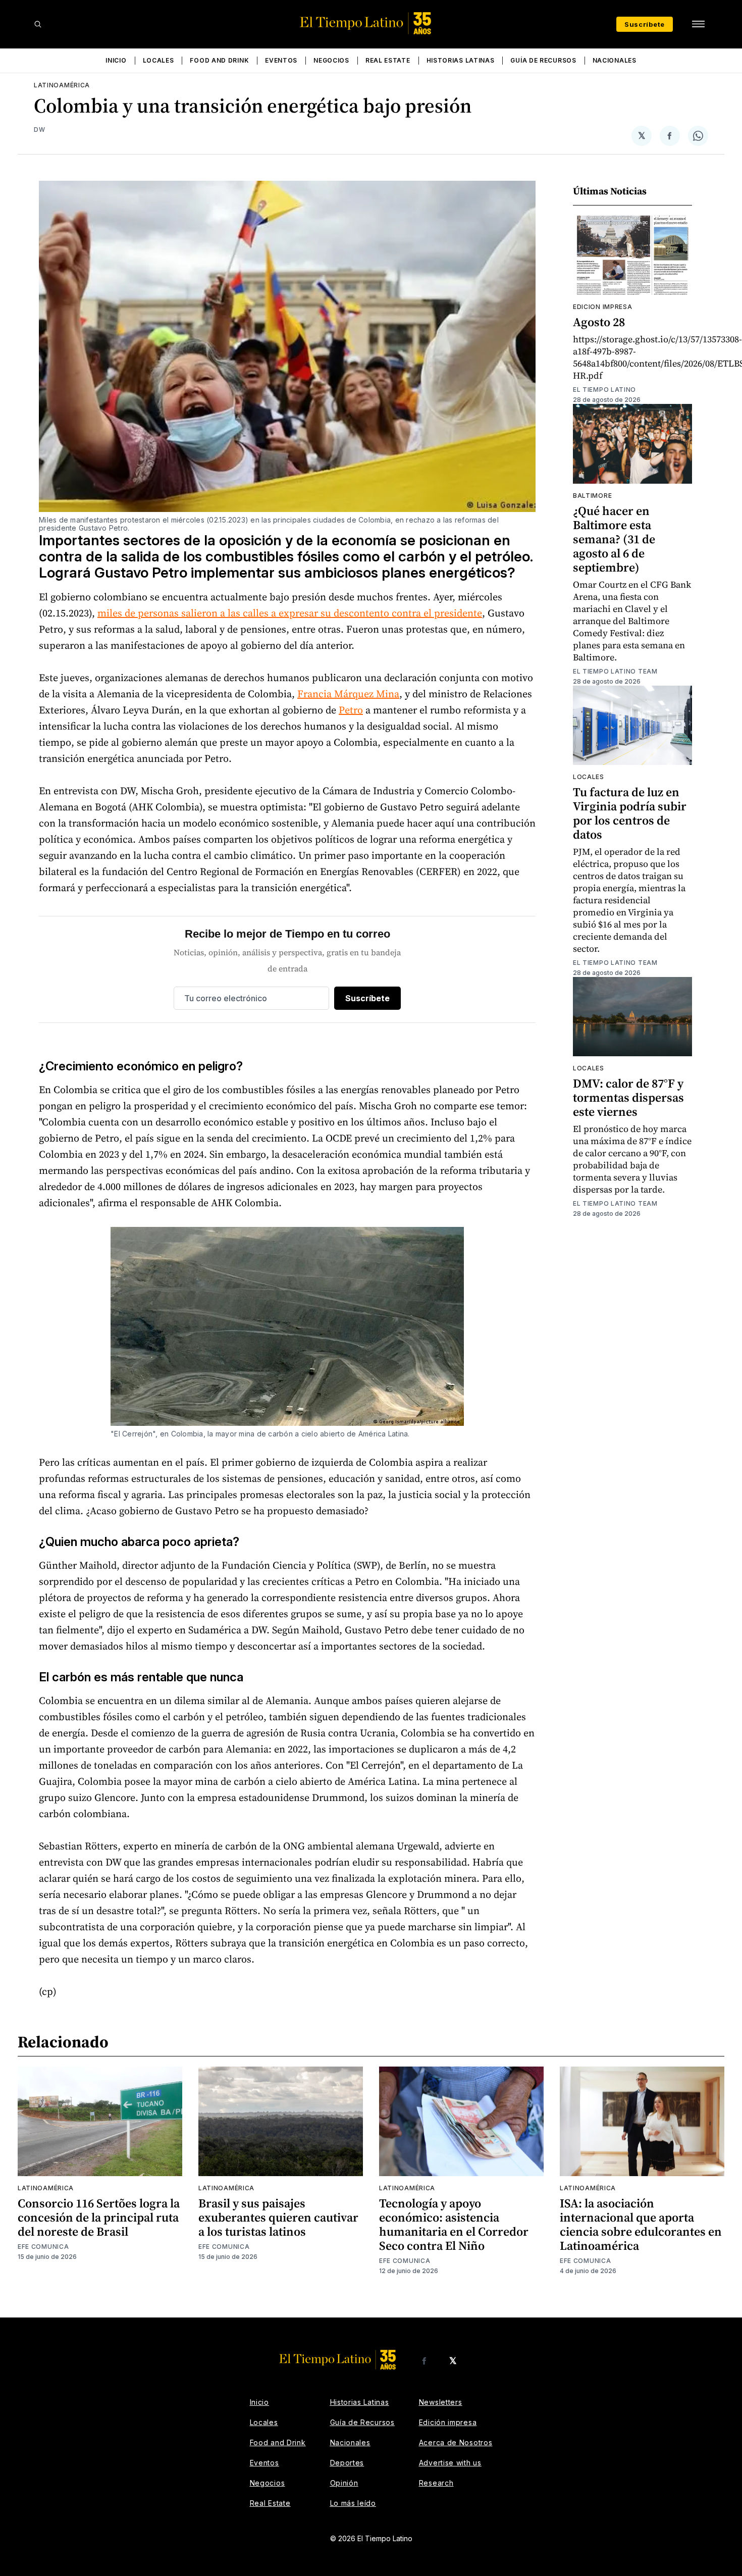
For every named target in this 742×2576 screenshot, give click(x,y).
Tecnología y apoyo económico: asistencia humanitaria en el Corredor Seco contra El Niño (454, 2224)
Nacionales (615, 60)
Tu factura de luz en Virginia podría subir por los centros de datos (630, 813)
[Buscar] (38, 24)
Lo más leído (353, 2503)
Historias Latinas (461, 60)
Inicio (116, 60)
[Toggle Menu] (698, 24)
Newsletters (441, 2402)
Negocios (331, 60)
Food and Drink (219, 60)
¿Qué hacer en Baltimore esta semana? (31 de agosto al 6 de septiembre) (614, 539)
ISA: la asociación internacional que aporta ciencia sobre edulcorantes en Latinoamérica (641, 2224)
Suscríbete (645, 24)
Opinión (344, 2483)
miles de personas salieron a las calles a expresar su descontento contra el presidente (290, 613)
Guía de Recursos (543, 60)
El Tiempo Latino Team (615, 671)
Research (436, 2483)
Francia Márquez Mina (348, 694)
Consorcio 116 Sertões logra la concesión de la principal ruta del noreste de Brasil (99, 2217)
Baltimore (592, 496)
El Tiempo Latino (604, 390)
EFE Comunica (43, 2247)
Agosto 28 (599, 322)
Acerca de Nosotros (456, 2442)
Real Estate (388, 60)
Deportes (347, 2463)
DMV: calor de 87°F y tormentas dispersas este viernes (628, 1097)
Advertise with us (450, 2463)
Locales (158, 60)
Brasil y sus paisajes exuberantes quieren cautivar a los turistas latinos (278, 2217)
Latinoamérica (62, 85)
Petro (351, 710)
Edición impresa (448, 2422)
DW (39, 130)
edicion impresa (603, 307)
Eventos (281, 60)
